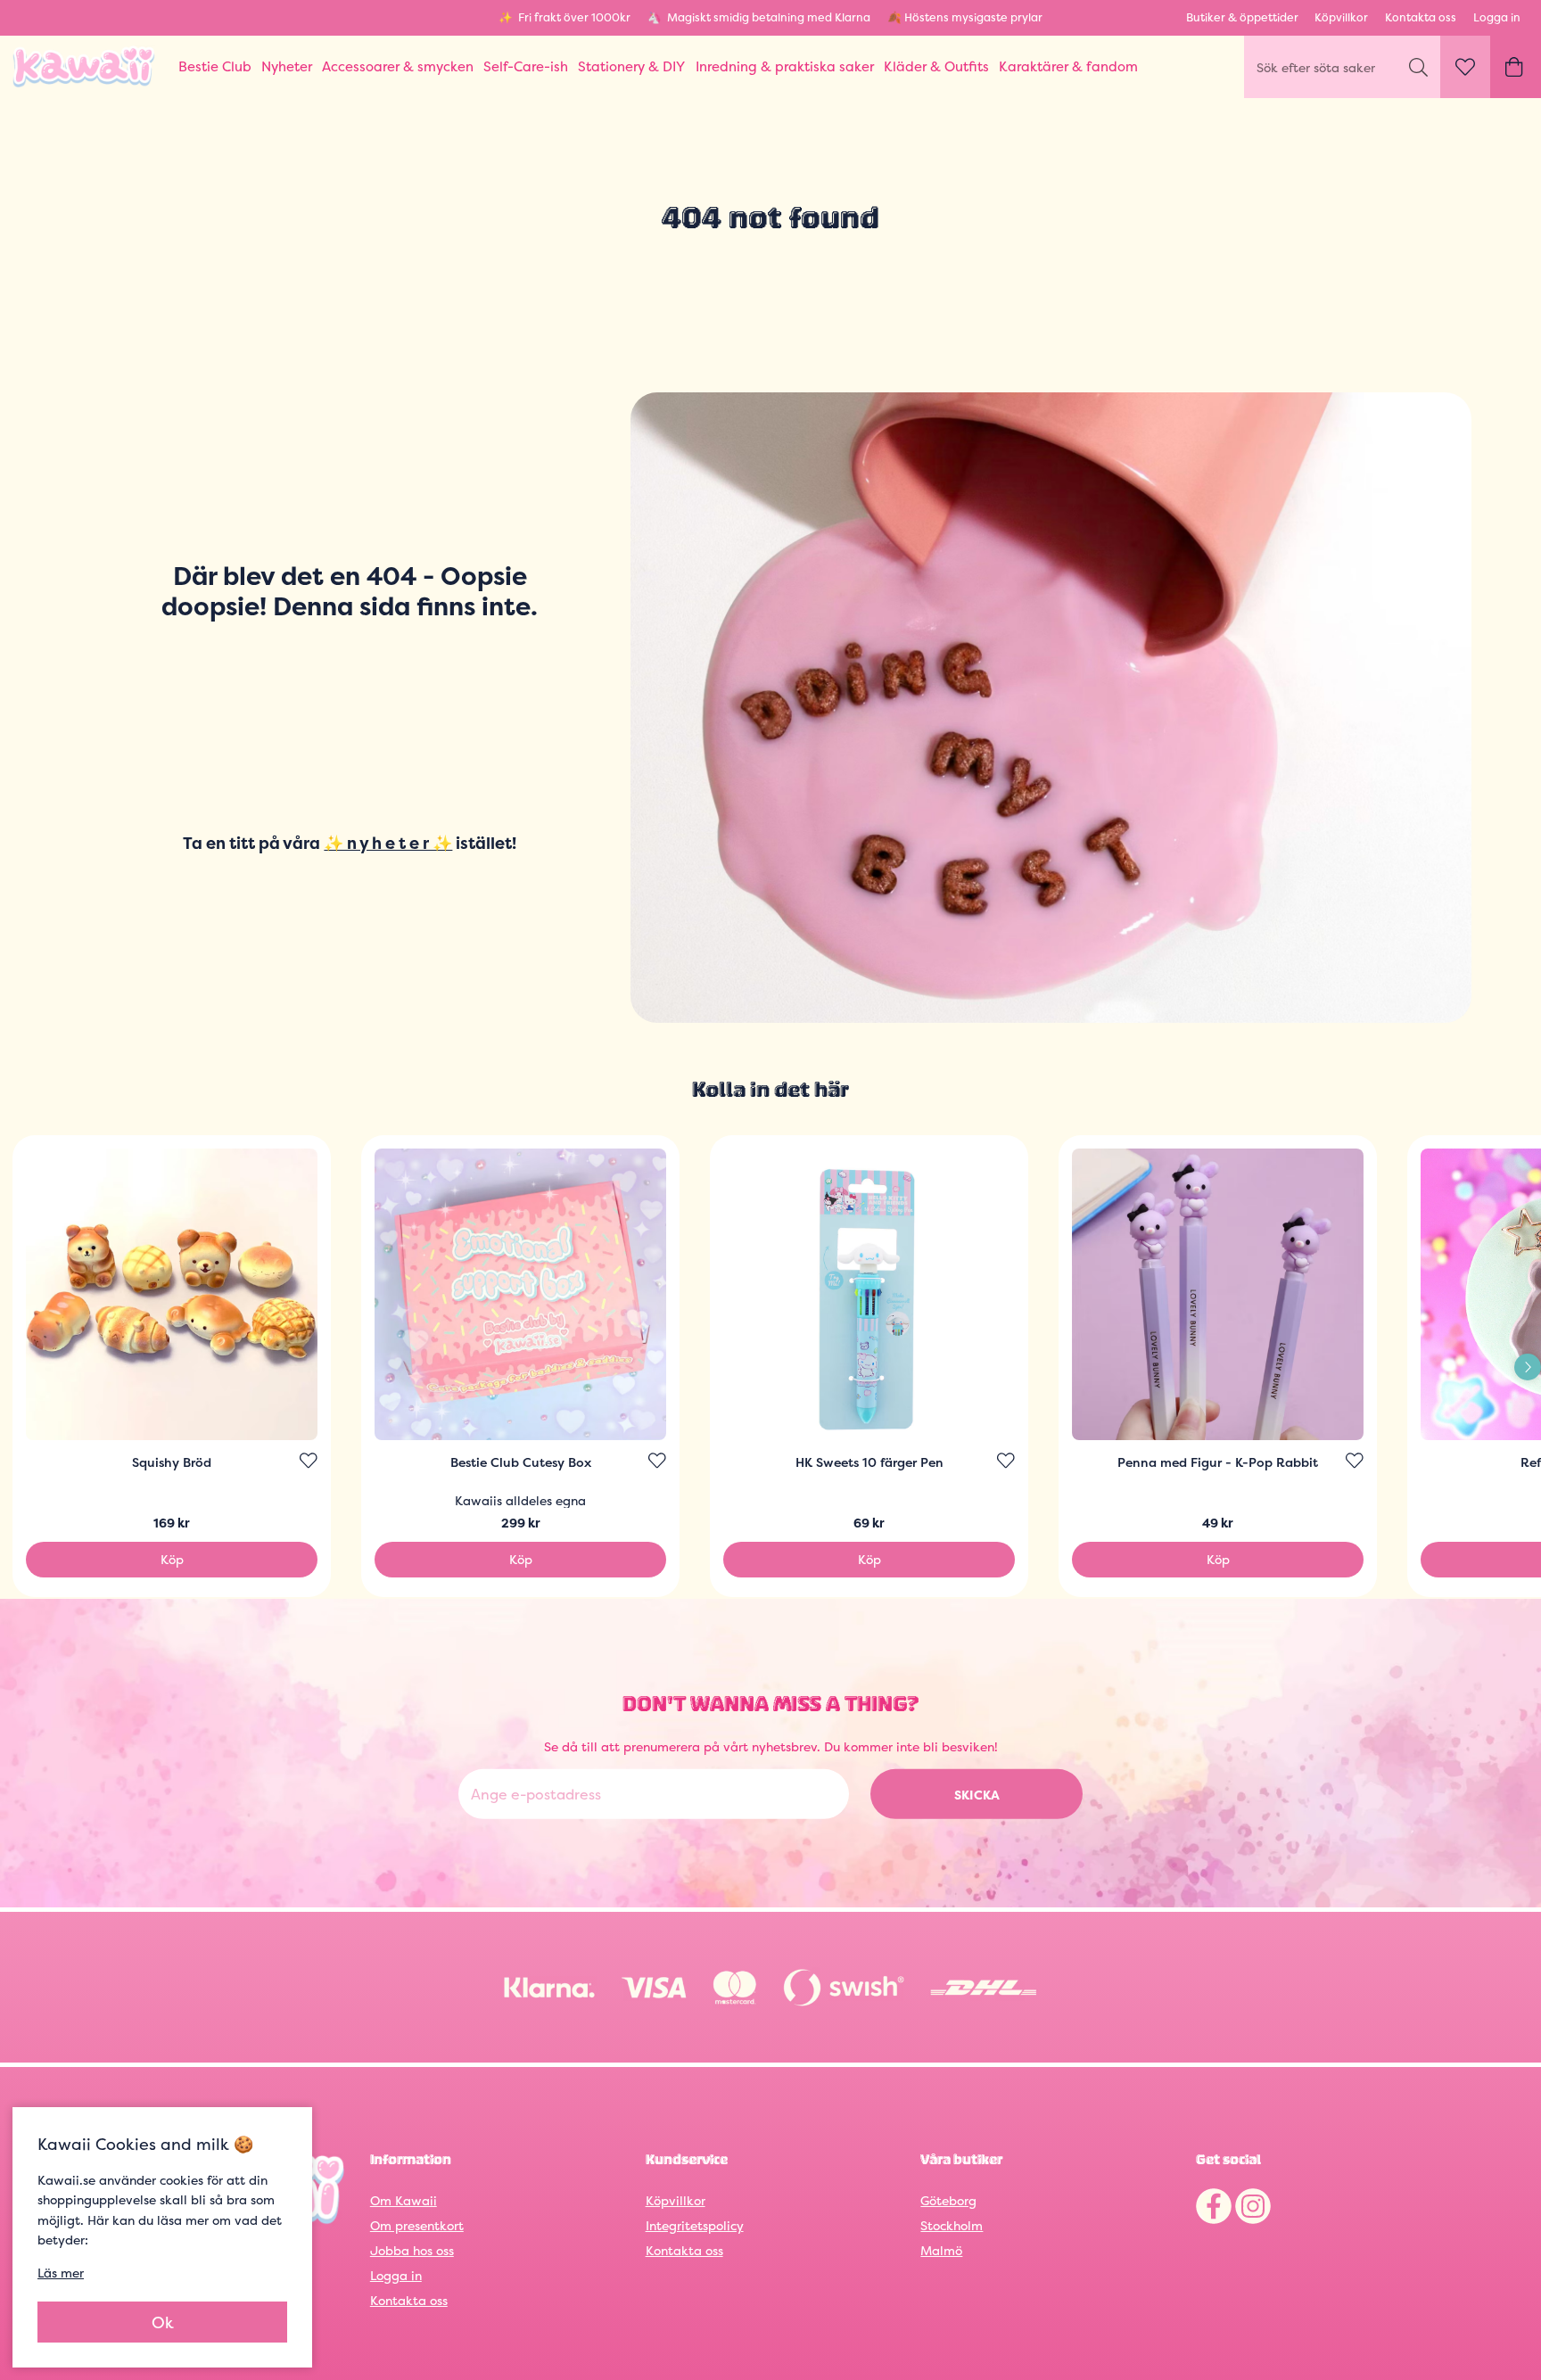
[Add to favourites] (309, 1461)
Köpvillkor (1341, 17)
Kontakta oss (1421, 17)
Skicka (977, 1795)
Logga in (1497, 17)
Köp (172, 1559)
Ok (163, 2322)
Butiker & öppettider (1242, 17)
